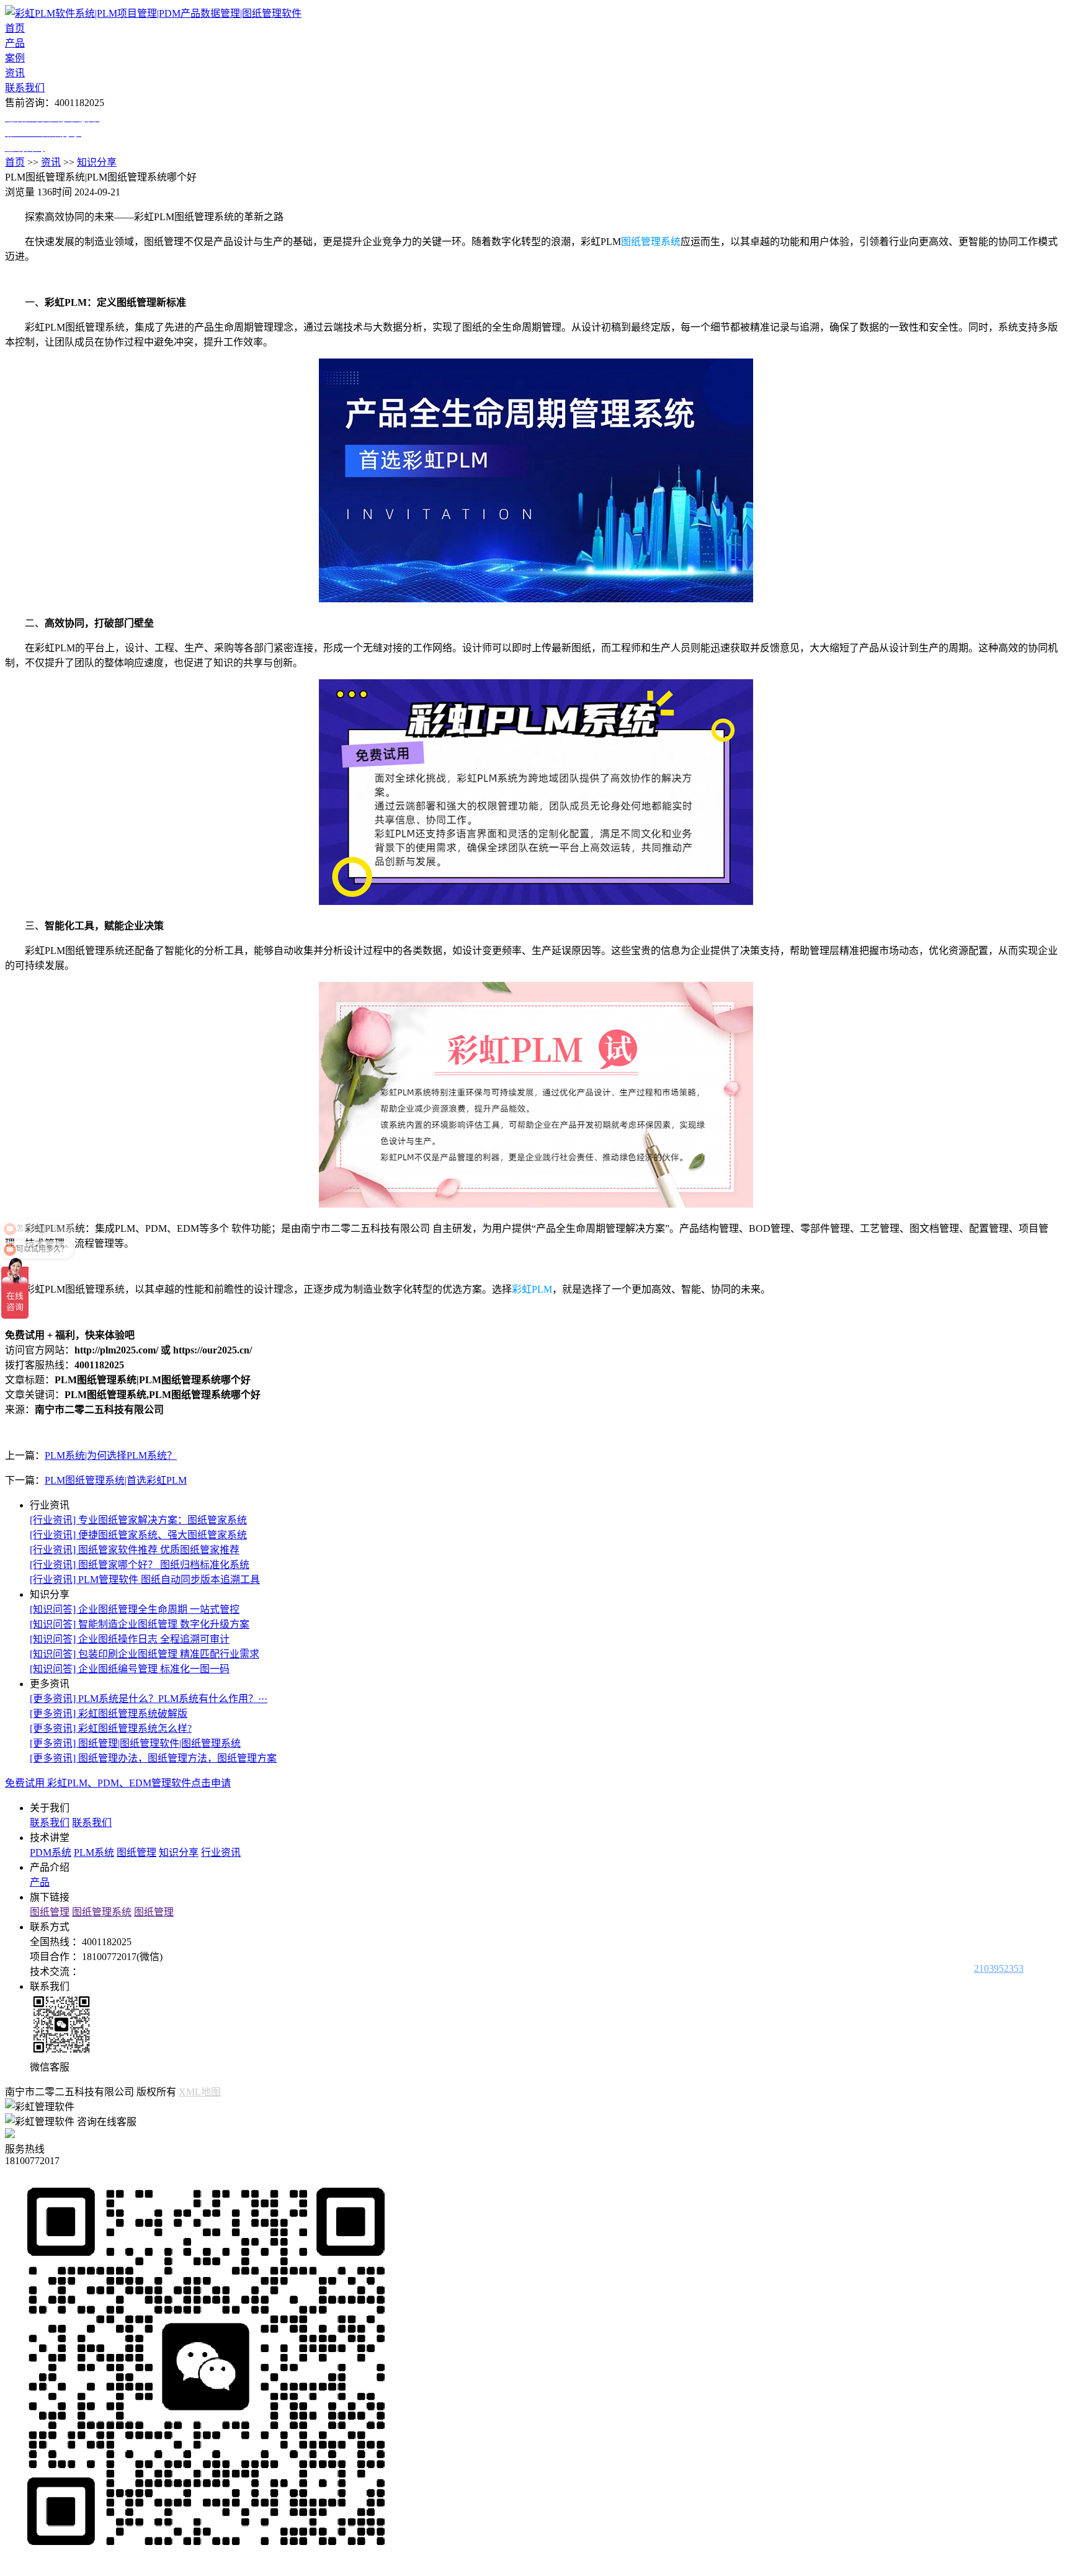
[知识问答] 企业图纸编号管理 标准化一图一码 (130, 1669)
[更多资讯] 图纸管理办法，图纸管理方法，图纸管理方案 (153, 1758)
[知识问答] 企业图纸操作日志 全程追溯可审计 (130, 1639)
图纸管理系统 (651, 242)
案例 (15, 58)
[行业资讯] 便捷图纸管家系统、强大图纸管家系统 (138, 1535)
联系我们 (25, 88)
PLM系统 (94, 1852)
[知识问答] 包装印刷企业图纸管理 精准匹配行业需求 (145, 1654)
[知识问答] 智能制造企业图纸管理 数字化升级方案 (140, 1624)
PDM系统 (51, 1852)
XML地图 (200, 2092)
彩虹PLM (532, 1289)
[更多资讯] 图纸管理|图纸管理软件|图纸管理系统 (135, 1743)
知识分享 (97, 162)
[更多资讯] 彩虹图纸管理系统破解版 (109, 1714)
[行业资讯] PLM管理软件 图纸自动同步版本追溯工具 (145, 1580)
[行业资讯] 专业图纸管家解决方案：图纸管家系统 (138, 1520)
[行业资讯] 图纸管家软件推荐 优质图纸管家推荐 (135, 1550)
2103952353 (999, 1968)
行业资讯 (221, 1852)
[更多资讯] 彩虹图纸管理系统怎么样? (111, 1728)
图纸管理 (136, 1852)
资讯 (15, 73)
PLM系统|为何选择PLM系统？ (111, 1455)
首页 (15, 28)
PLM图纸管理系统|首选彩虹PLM (116, 1480)
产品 (15, 43)
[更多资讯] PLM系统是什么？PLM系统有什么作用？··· (149, 1699)
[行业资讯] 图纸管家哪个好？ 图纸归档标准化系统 (140, 1565)
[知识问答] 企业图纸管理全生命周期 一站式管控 (135, 1609)
